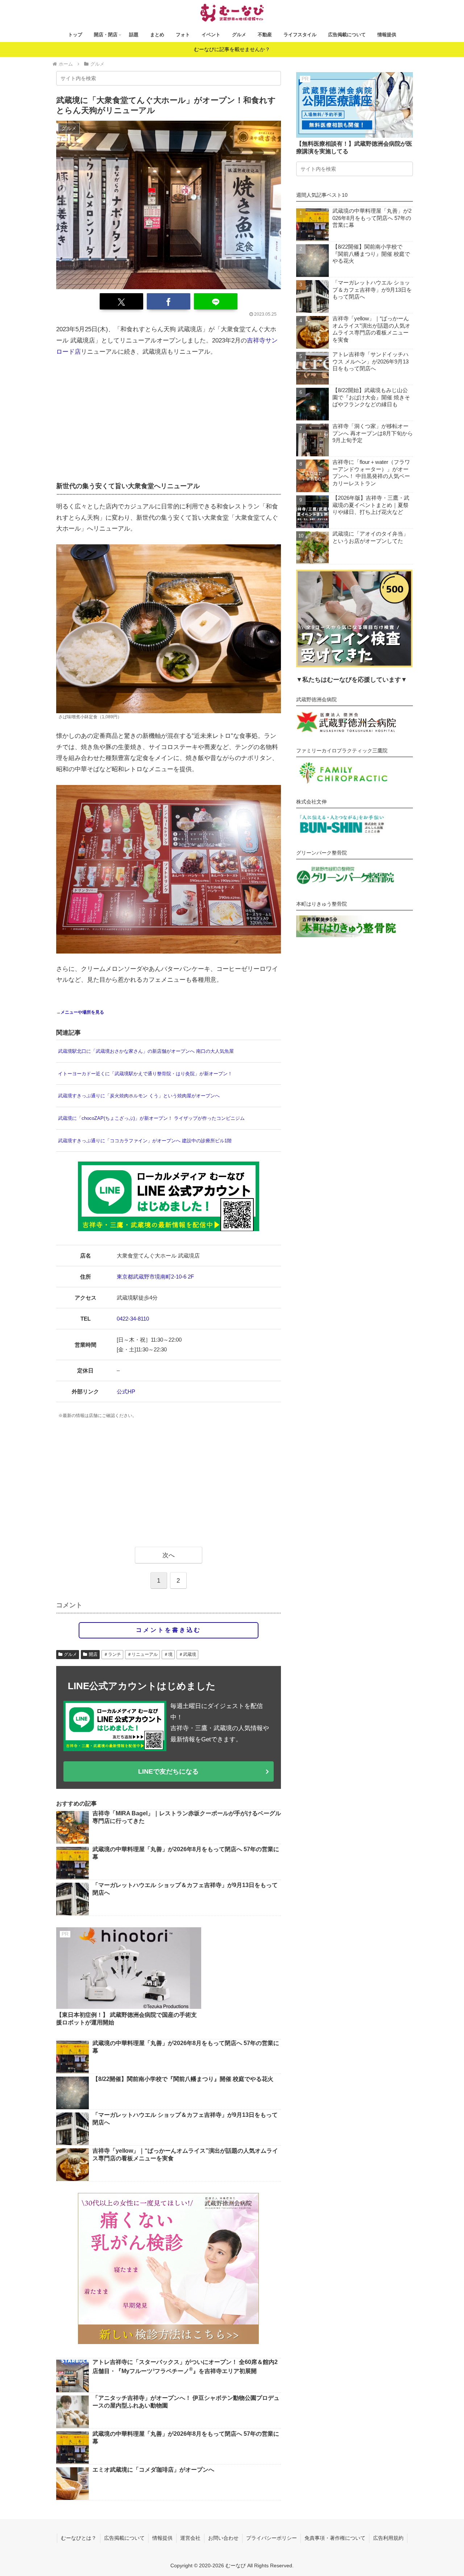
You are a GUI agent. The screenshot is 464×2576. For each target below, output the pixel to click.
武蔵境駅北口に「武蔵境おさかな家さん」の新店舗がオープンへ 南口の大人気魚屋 (146, 1051)
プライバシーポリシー (272, 2538)
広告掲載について (124, 2538)
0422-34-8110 (133, 1319)
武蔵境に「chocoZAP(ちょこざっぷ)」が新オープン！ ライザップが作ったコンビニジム (151, 1118)
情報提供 (162, 2538)
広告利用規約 (388, 2538)
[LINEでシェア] (216, 301)
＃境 (168, 1654)
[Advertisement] (169, 418)
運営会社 (190, 2538)
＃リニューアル (142, 1654)
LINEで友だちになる (168, 1771)
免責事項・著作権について (335, 2538)
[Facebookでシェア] (169, 301)
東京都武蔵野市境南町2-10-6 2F (155, 1277)
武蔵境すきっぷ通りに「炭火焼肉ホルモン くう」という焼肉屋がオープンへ (139, 1096)
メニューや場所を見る (82, 1012)
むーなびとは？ (79, 2538)
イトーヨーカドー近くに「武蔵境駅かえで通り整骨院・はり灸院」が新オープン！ (145, 1074)
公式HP (126, 1391)
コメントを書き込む (169, 1630)
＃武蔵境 (187, 1654)
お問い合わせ (223, 2538)
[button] (270, 78)
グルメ (70, 1654)
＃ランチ (112, 1654)
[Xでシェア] (121, 301)
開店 (93, 1654)
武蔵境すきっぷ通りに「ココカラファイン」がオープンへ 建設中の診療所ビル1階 (145, 1141)
